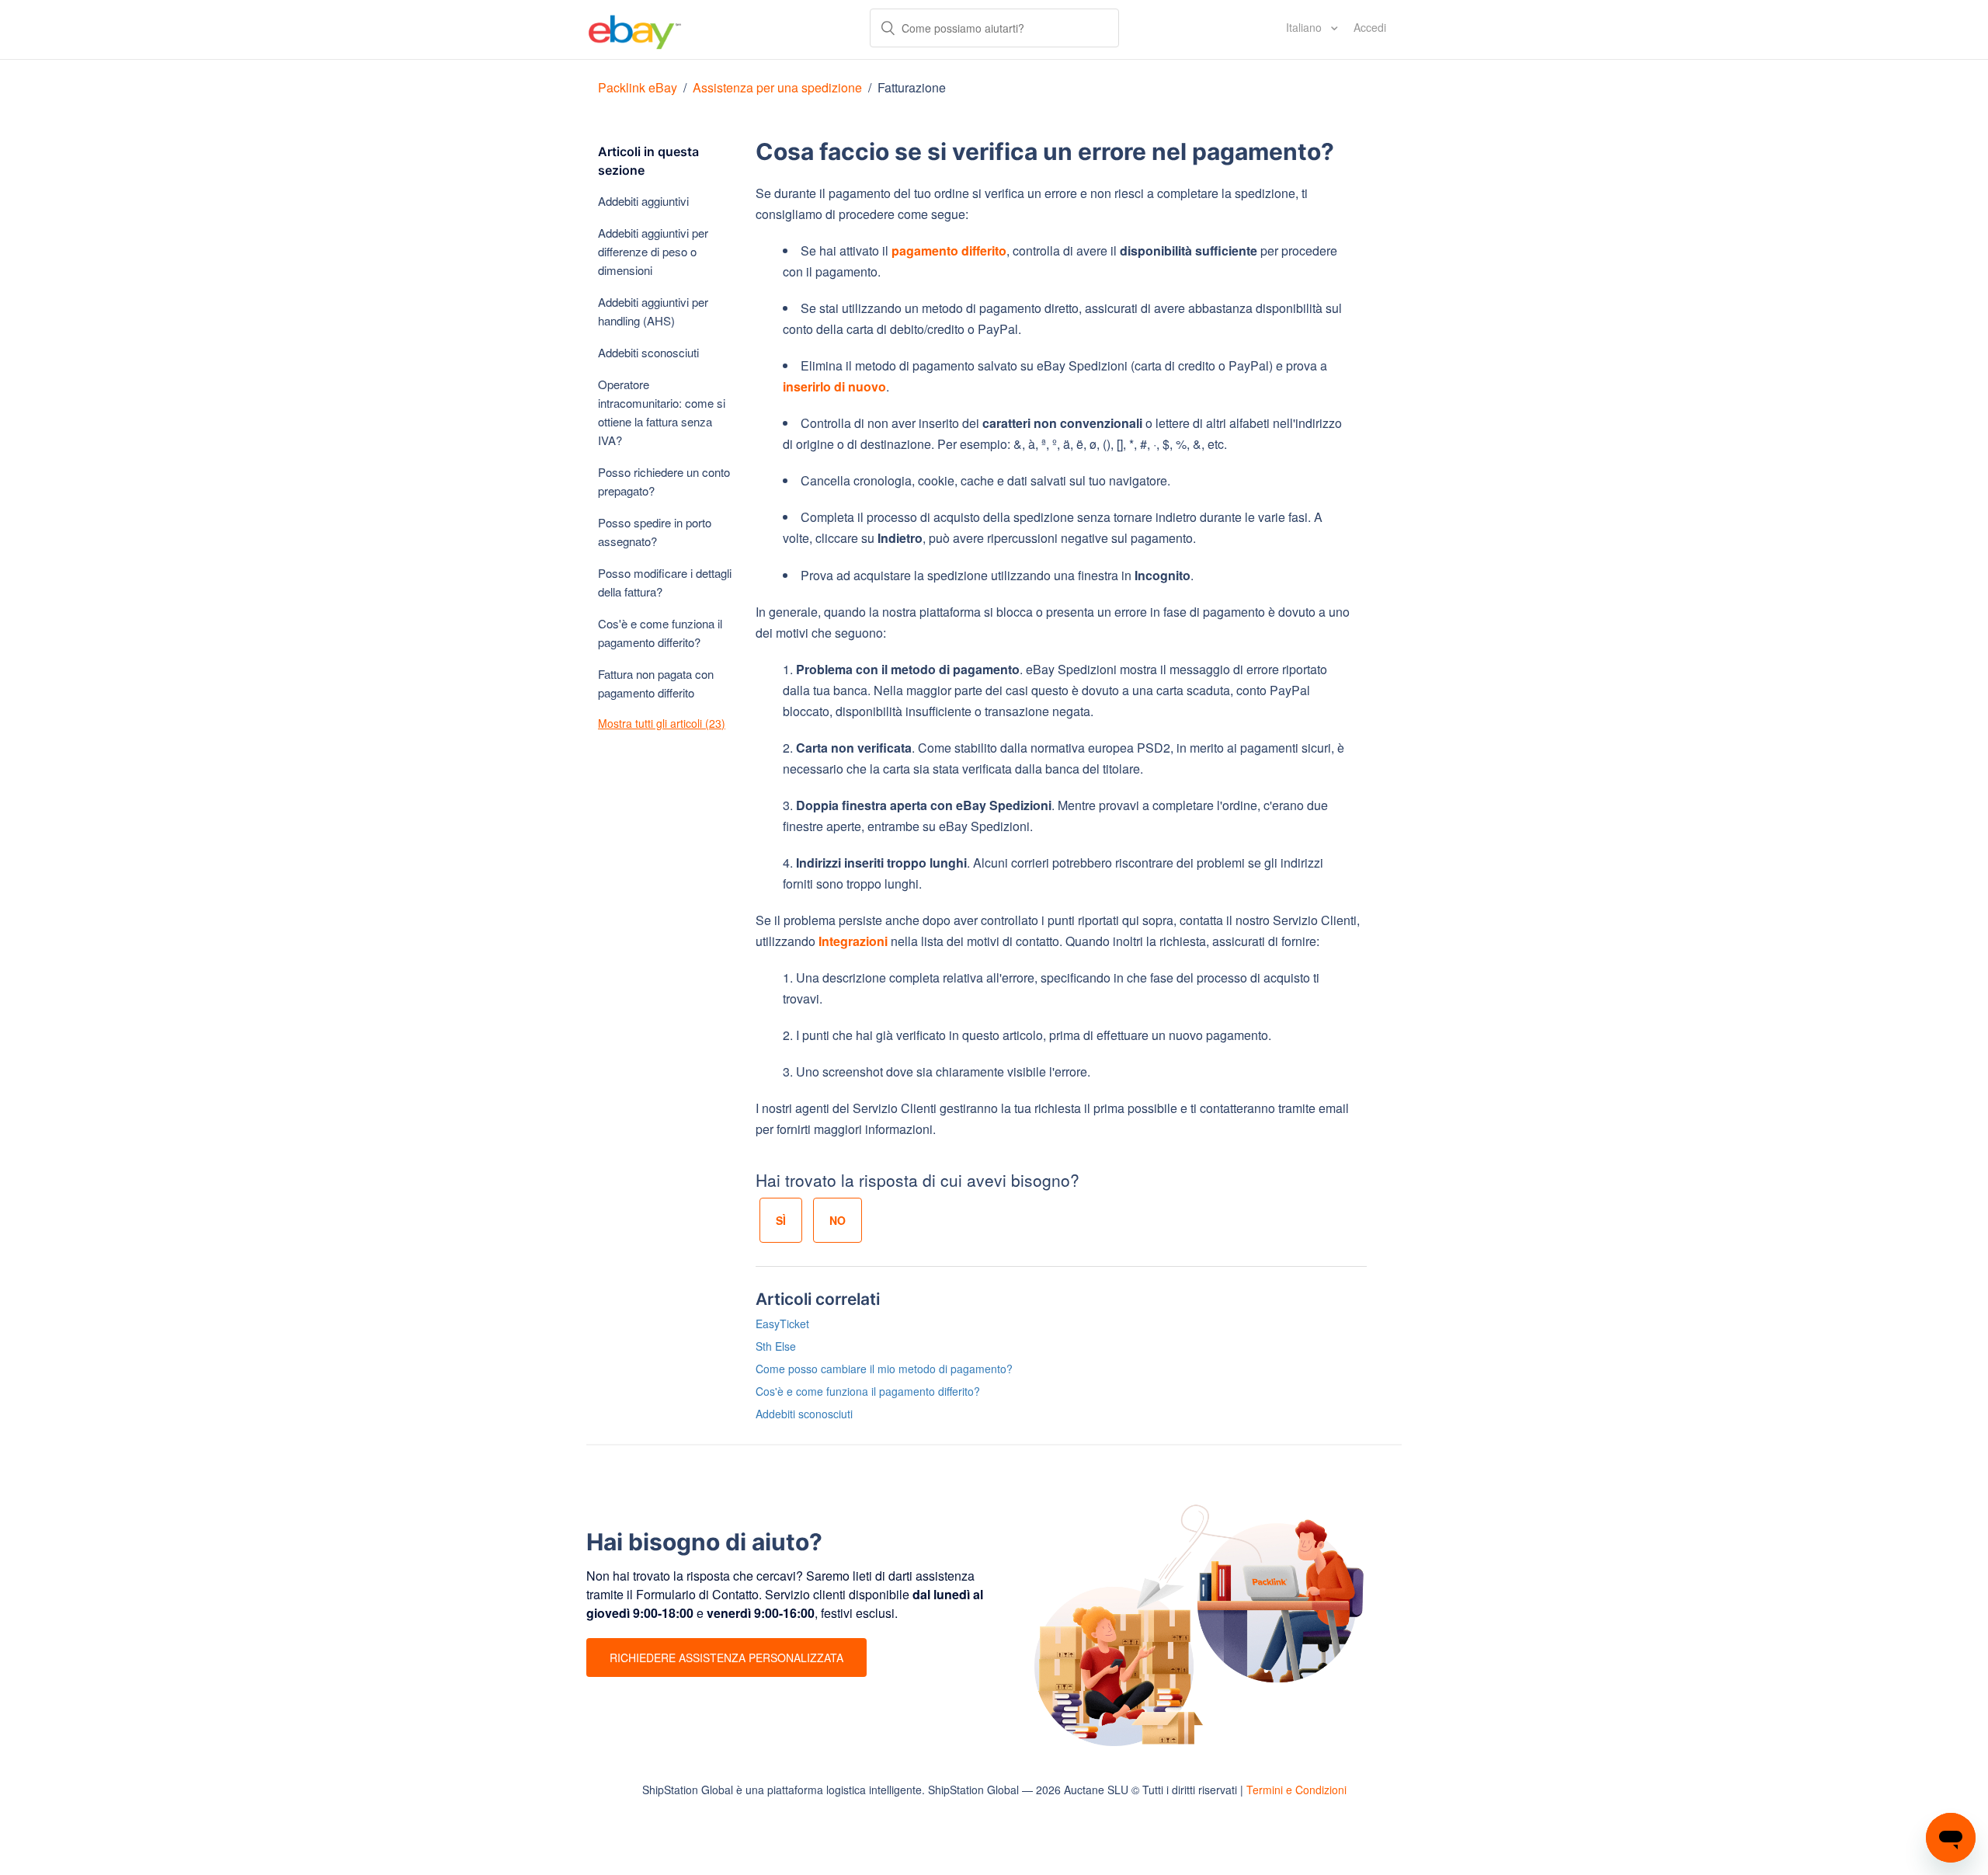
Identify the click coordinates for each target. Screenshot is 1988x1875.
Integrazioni (853, 941)
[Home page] (635, 30)
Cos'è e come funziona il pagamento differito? (660, 633)
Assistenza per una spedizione (777, 87)
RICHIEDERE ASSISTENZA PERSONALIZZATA (726, 1658)
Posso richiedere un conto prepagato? (664, 481)
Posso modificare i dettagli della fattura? (665, 582)
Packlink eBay (638, 87)
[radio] (781, 1220)
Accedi (1370, 27)
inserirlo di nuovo (834, 386)
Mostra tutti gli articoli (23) (662, 723)
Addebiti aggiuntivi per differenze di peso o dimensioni (653, 251)
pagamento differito (949, 250)
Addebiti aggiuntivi (643, 201)
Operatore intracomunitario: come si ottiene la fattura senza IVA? (662, 412)
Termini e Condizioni (1296, 1790)
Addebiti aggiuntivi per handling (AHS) (653, 311)
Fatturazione (912, 87)
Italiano (1305, 27)
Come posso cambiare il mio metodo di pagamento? (884, 1369)
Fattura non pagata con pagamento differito (656, 683)
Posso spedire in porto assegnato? (655, 532)
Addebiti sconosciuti (648, 352)
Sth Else (776, 1346)
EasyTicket (782, 1324)
